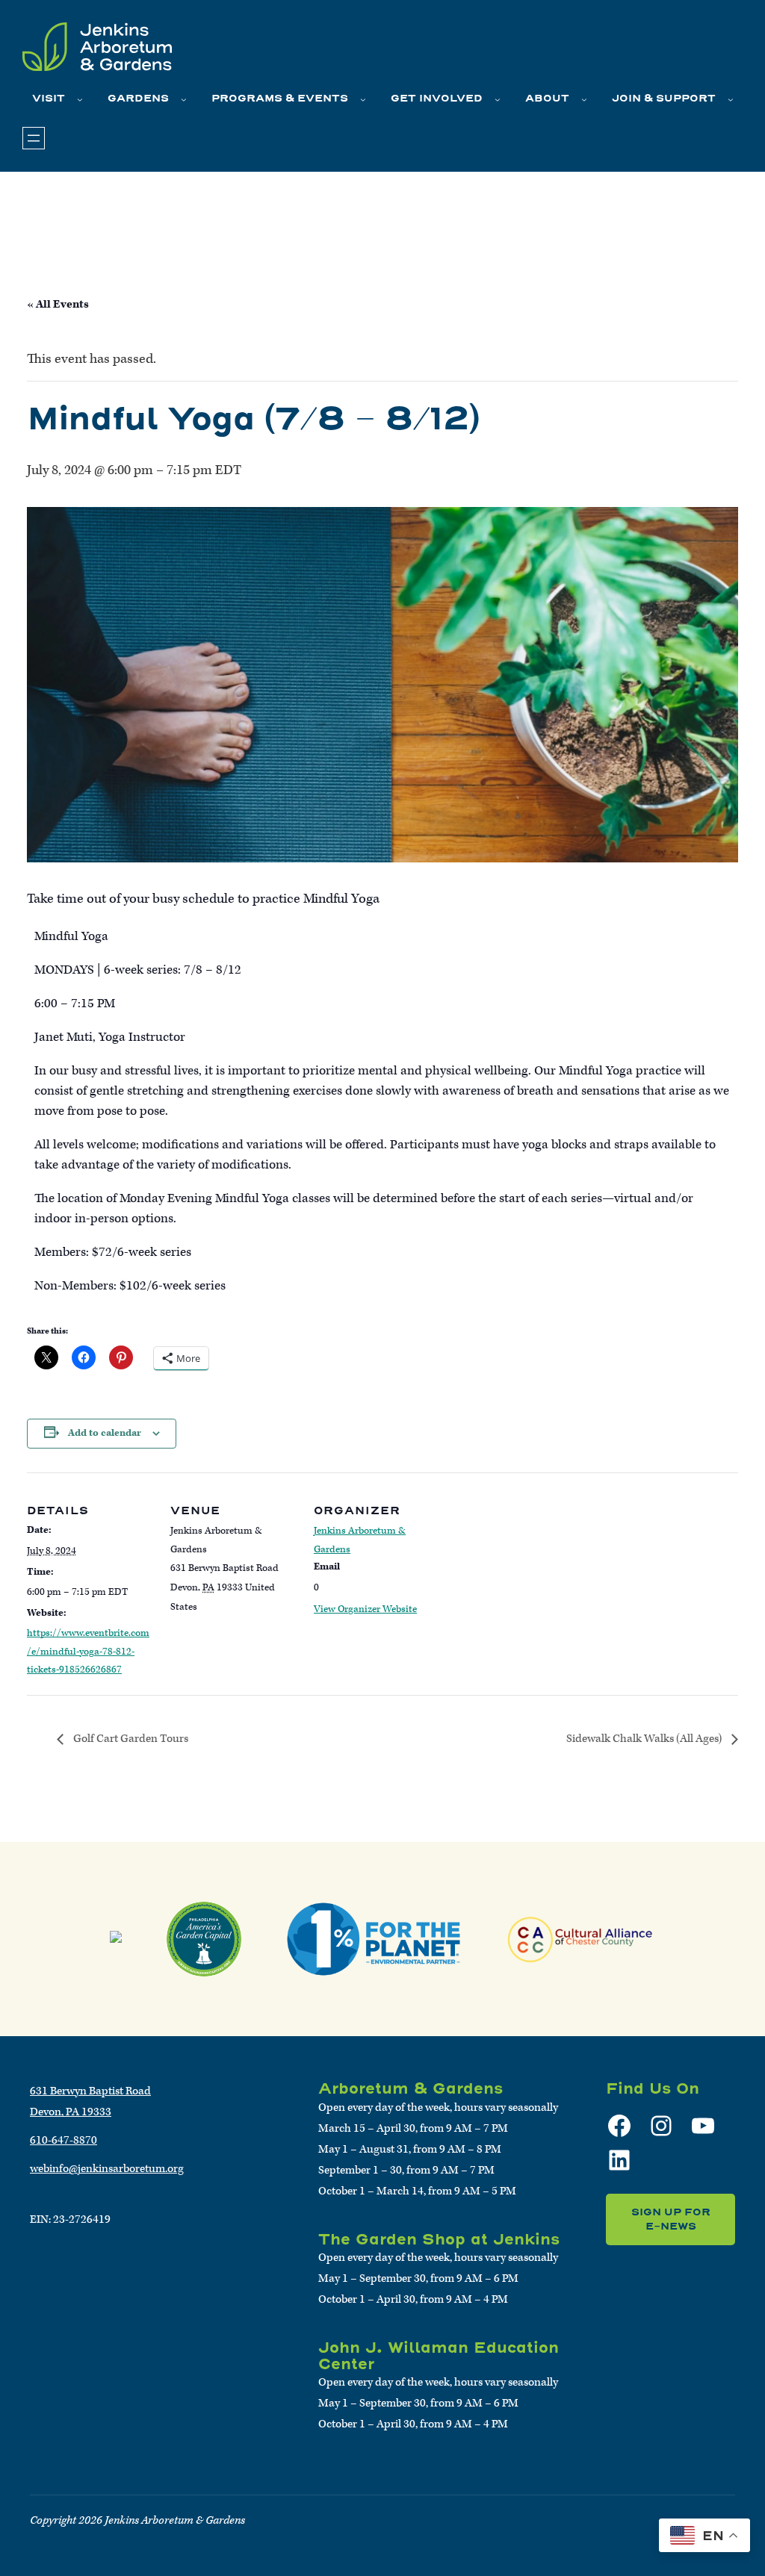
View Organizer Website (365, 1609)
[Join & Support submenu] (731, 99)
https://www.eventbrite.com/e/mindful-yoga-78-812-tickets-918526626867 (88, 1652)
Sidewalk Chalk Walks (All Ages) (645, 1739)
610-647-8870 (64, 2140)
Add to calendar (105, 1433)
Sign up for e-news (671, 2219)
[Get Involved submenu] (498, 99)
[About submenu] (584, 99)
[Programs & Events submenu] (363, 99)
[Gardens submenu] (184, 99)
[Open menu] (34, 138)
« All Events (58, 304)
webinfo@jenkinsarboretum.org (107, 2169)
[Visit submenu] (80, 99)
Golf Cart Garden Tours (130, 1739)
